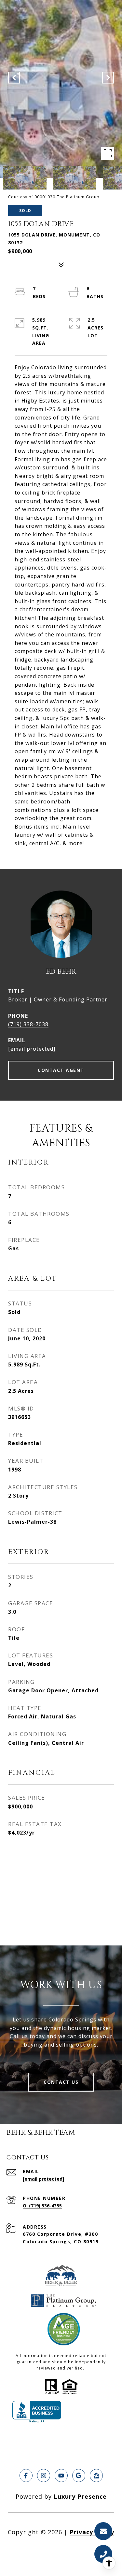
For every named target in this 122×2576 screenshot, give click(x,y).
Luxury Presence (80, 2496)
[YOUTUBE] (61, 2476)
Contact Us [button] (61, 2082)
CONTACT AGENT (61, 1070)
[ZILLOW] (96, 2476)
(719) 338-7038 (28, 1024)
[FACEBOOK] (26, 2476)
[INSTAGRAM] (44, 2476)
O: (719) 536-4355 (42, 2206)
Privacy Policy (92, 2532)
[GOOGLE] (79, 2476)
